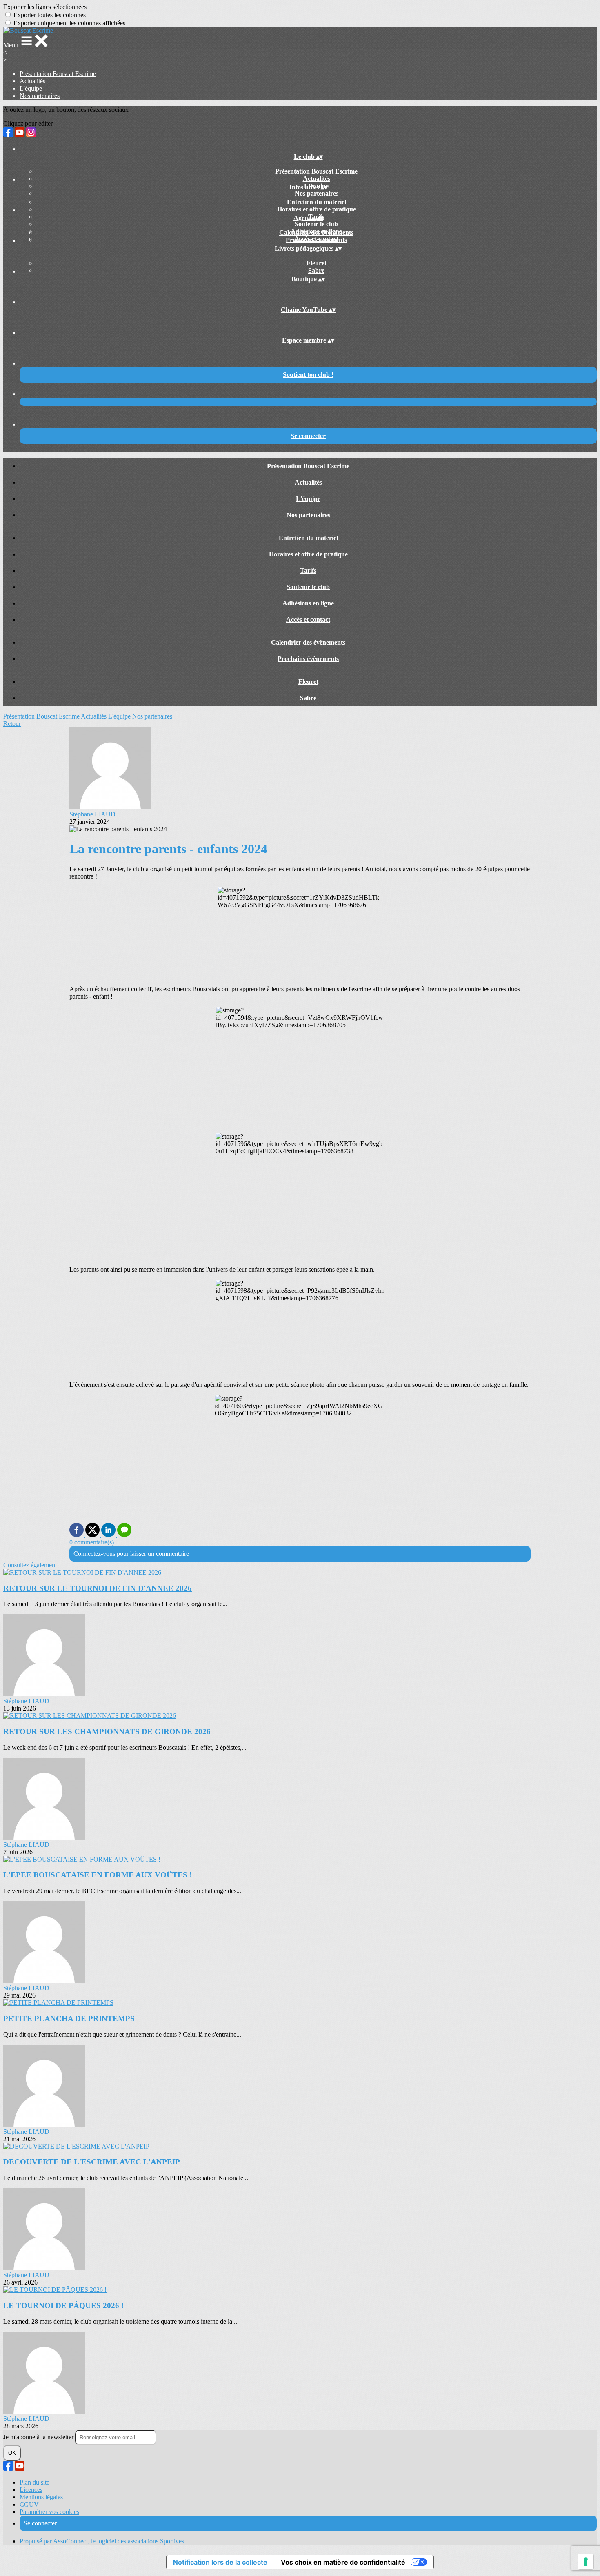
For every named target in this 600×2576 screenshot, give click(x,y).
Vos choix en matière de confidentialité (343, 2562)
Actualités (32, 81)
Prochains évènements (316, 240)
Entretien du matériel (317, 202)
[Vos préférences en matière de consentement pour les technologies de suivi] (586, 2562)
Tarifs (308, 571)
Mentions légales (41, 2497)
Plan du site (34, 2482)
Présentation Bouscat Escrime (58, 74)
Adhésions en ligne (308, 603)
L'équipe (31, 88)
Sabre (316, 270)
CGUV (29, 2504)
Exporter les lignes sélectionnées (45, 7)
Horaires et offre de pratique (317, 209)
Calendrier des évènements (316, 232)
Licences (31, 2490)
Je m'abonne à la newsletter (39, 2437)
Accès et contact (308, 620)
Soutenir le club (316, 224)
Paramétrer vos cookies (49, 2512)
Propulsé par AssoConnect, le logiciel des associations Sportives (102, 2541)
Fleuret (317, 263)
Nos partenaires (40, 96)
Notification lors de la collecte (220, 2562)
